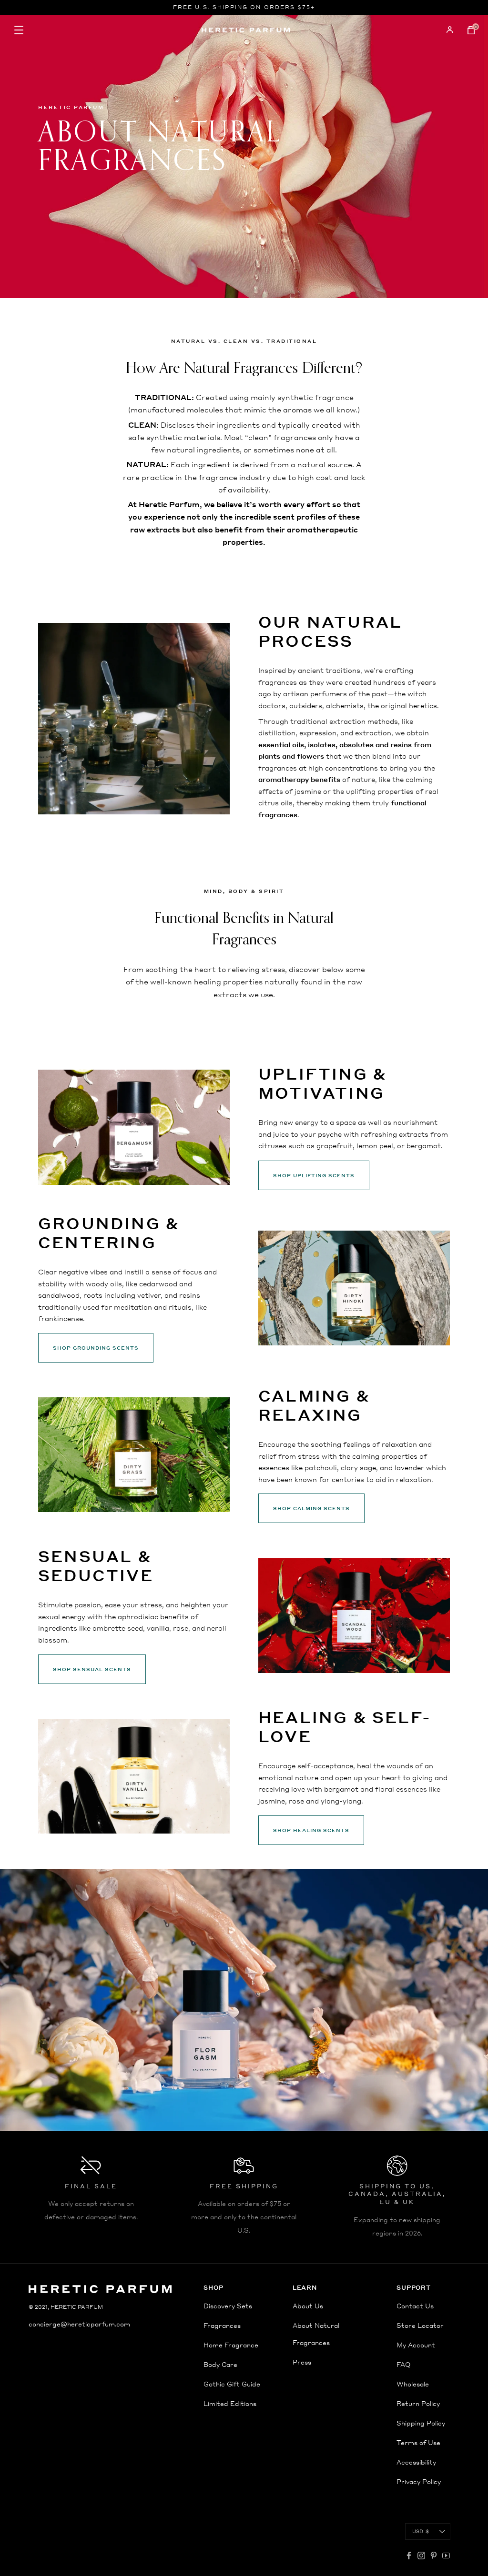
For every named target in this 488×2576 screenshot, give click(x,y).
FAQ (403, 2364)
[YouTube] (446, 2556)
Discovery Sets (228, 2306)
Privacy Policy (419, 2481)
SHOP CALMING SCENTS (311, 1508)
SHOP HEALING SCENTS (311, 1830)
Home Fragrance (231, 2345)
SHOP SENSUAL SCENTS (92, 1669)
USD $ (421, 2531)
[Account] (450, 30)
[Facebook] (409, 2556)
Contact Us (415, 2306)
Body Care (220, 2364)
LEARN (305, 2288)
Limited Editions (230, 2403)
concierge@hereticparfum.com (79, 2324)
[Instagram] (421, 2556)
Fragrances (222, 2325)
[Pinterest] (434, 2556)
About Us (308, 2306)
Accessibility (416, 2462)
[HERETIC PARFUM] (246, 30)
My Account (416, 2345)
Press (302, 2362)
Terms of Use (418, 2442)
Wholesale (413, 2384)
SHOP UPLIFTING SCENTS (314, 1175)
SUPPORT (414, 2288)
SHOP (213, 2288)
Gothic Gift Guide (232, 2384)
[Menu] (89, 30)
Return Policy (418, 2403)
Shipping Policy (421, 2423)
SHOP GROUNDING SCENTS (96, 1348)
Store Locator (420, 2325)
